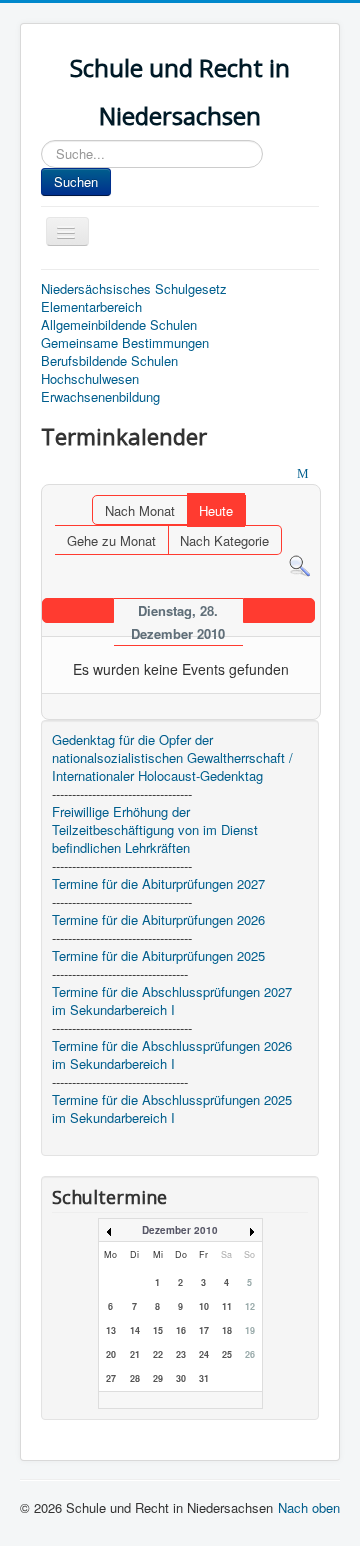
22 (158, 1354)
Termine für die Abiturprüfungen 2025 (158, 956)
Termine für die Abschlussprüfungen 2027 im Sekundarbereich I (172, 1001)
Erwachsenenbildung (100, 397)
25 (227, 1354)
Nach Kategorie (224, 540)
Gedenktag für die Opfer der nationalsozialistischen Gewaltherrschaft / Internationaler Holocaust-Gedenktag (172, 758)
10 (204, 1306)
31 (204, 1378)
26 (250, 1354)
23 (181, 1354)
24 (204, 1354)
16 (181, 1330)
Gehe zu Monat (111, 540)
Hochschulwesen (90, 379)
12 (250, 1306)
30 (181, 1378)
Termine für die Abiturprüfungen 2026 (158, 920)
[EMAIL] (305, 474)
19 (250, 1330)
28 (135, 1378)
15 (158, 1330)
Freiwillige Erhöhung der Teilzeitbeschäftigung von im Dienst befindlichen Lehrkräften (155, 830)
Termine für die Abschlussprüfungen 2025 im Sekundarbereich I (172, 1109)
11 (227, 1306)
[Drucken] (285, 474)
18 (227, 1330)
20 (111, 1354)
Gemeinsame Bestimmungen (125, 343)
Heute (216, 510)
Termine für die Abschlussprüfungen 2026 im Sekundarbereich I (172, 1055)
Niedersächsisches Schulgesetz (134, 289)
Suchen (76, 181)
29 (158, 1378)
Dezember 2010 (180, 1230)
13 (111, 1330)
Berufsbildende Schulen (109, 361)
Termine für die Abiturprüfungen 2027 (158, 884)
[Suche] (299, 564)
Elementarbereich (91, 307)
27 (111, 1378)
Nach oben (309, 1507)
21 (135, 1354)
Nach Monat (140, 510)
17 (204, 1330)
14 (135, 1330)
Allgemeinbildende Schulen (119, 325)
